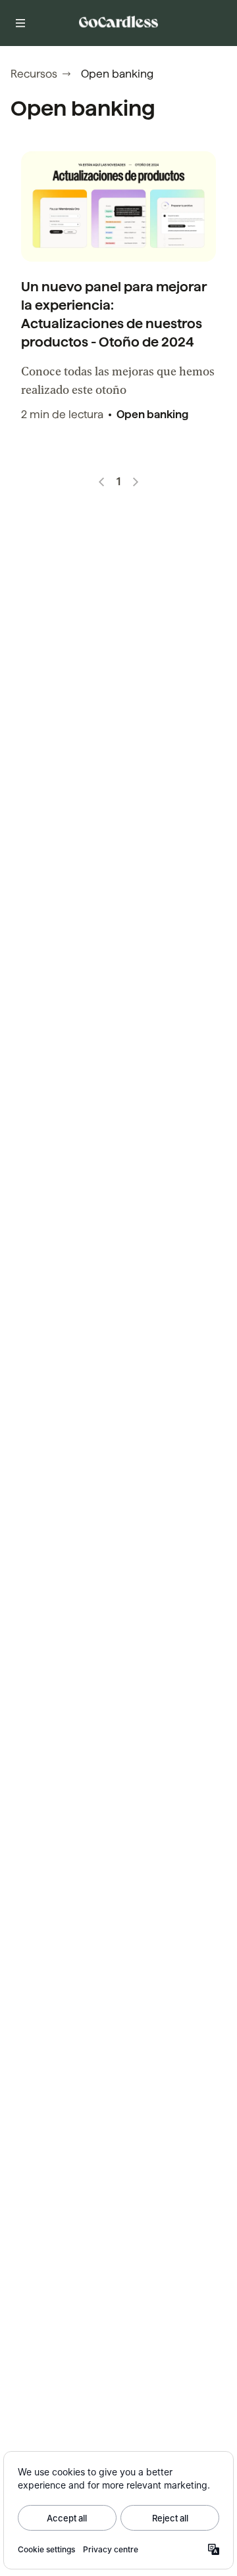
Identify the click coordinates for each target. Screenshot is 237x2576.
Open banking (152, 415)
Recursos (34, 74)
